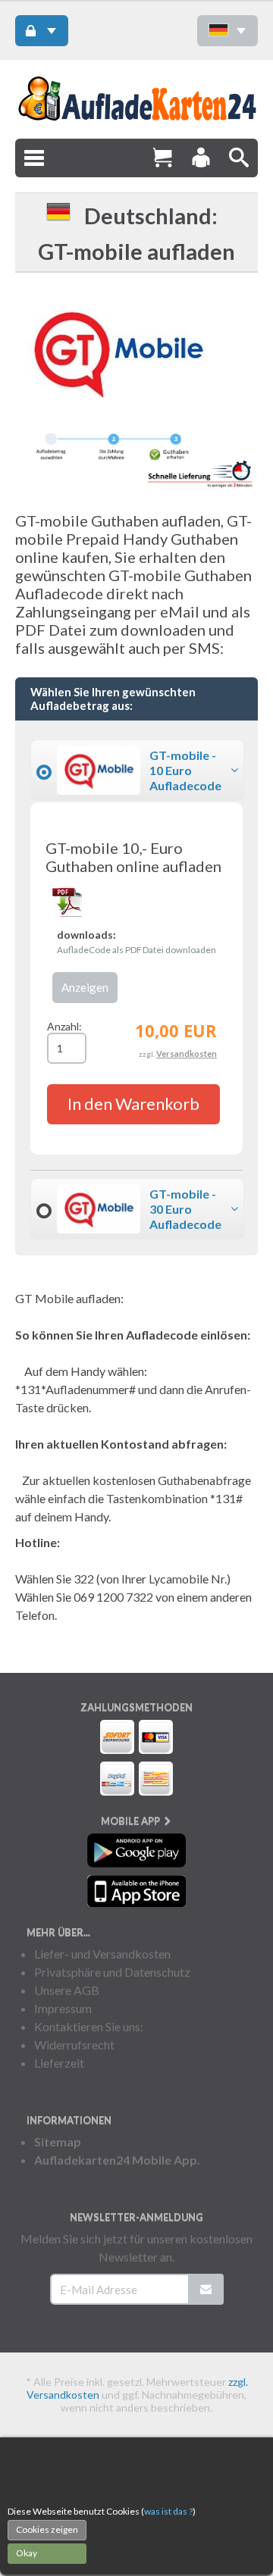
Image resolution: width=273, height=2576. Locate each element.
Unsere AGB (67, 1990)
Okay (27, 2553)
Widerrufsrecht (74, 2045)
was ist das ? (168, 2511)
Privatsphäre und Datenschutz (112, 1972)
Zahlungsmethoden (136, 1707)
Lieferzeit (59, 2063)
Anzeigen (85, 987)
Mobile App (132, 1821)
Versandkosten (187, 1054)
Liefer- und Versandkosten (102, 1954)
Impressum (63, 2008)
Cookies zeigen (47, 2529)
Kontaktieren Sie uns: (89, 2026)
